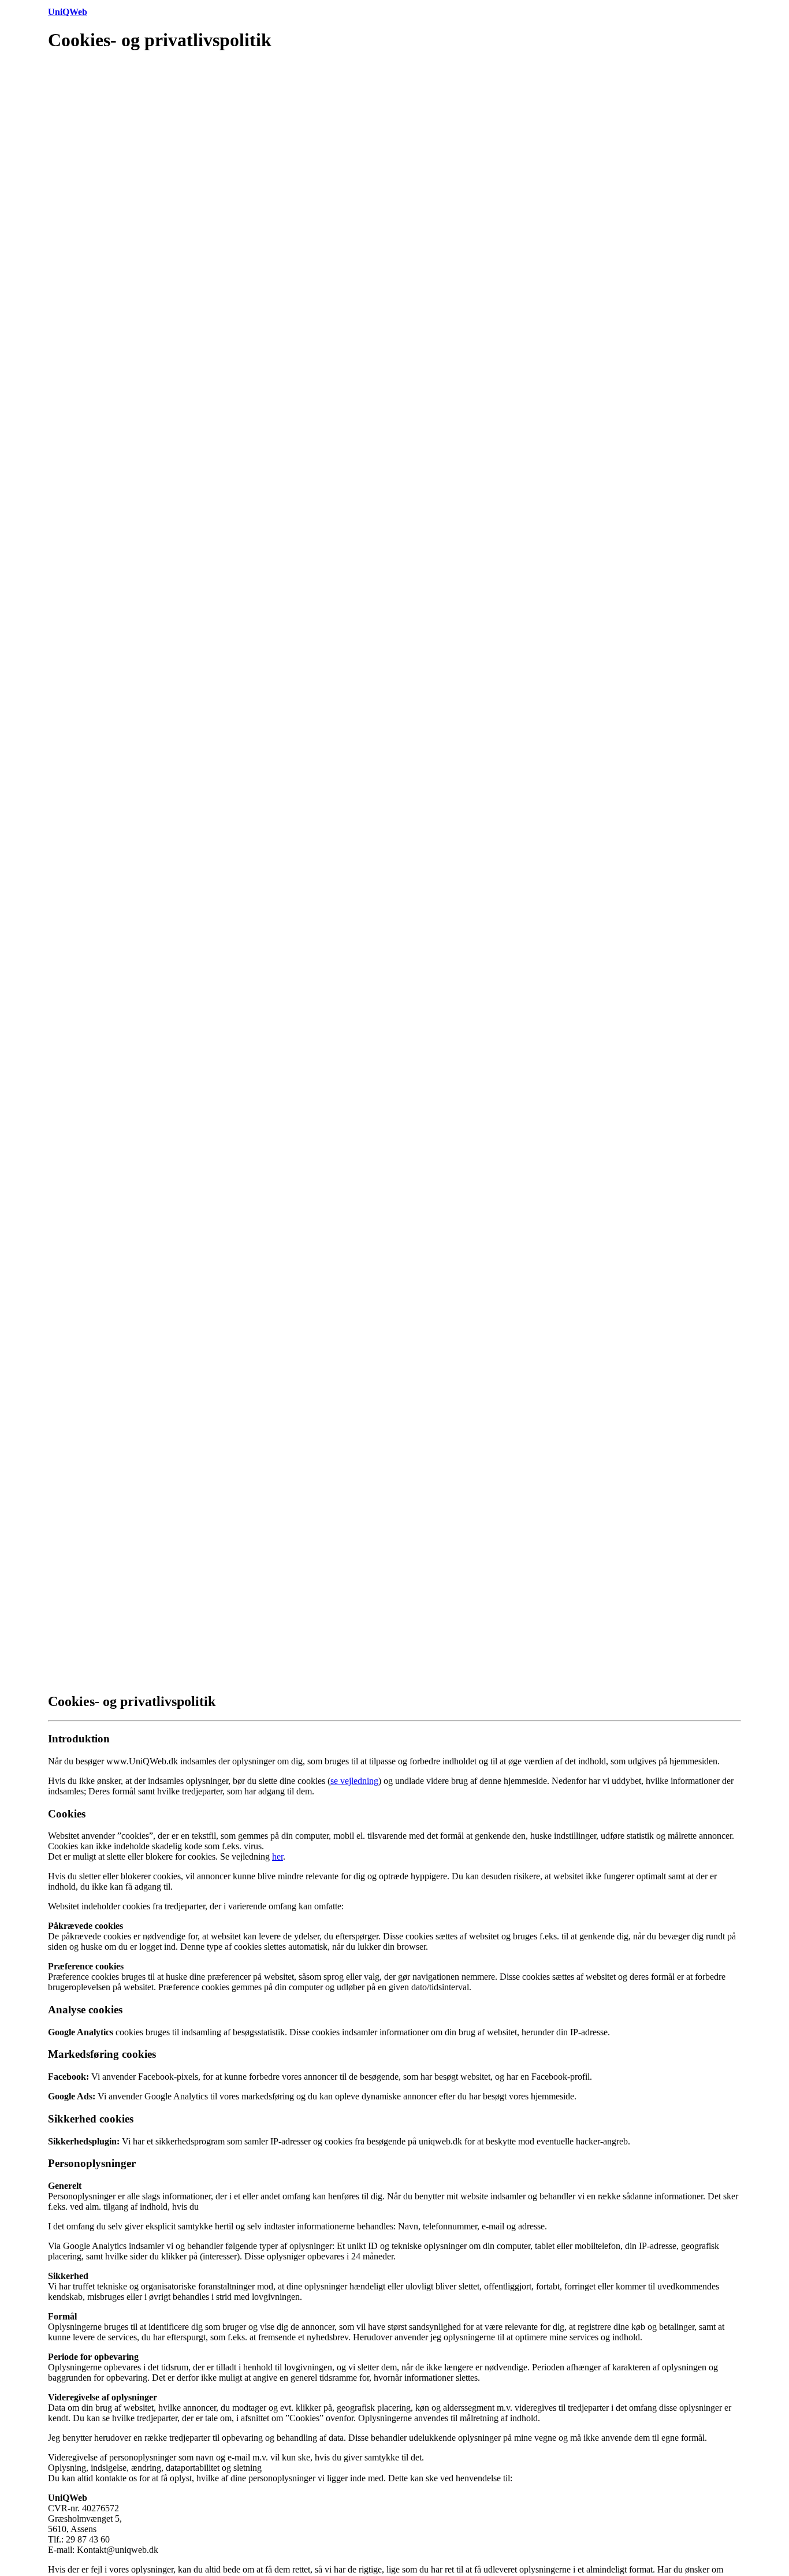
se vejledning (354, 1781)
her (278, 1856)
